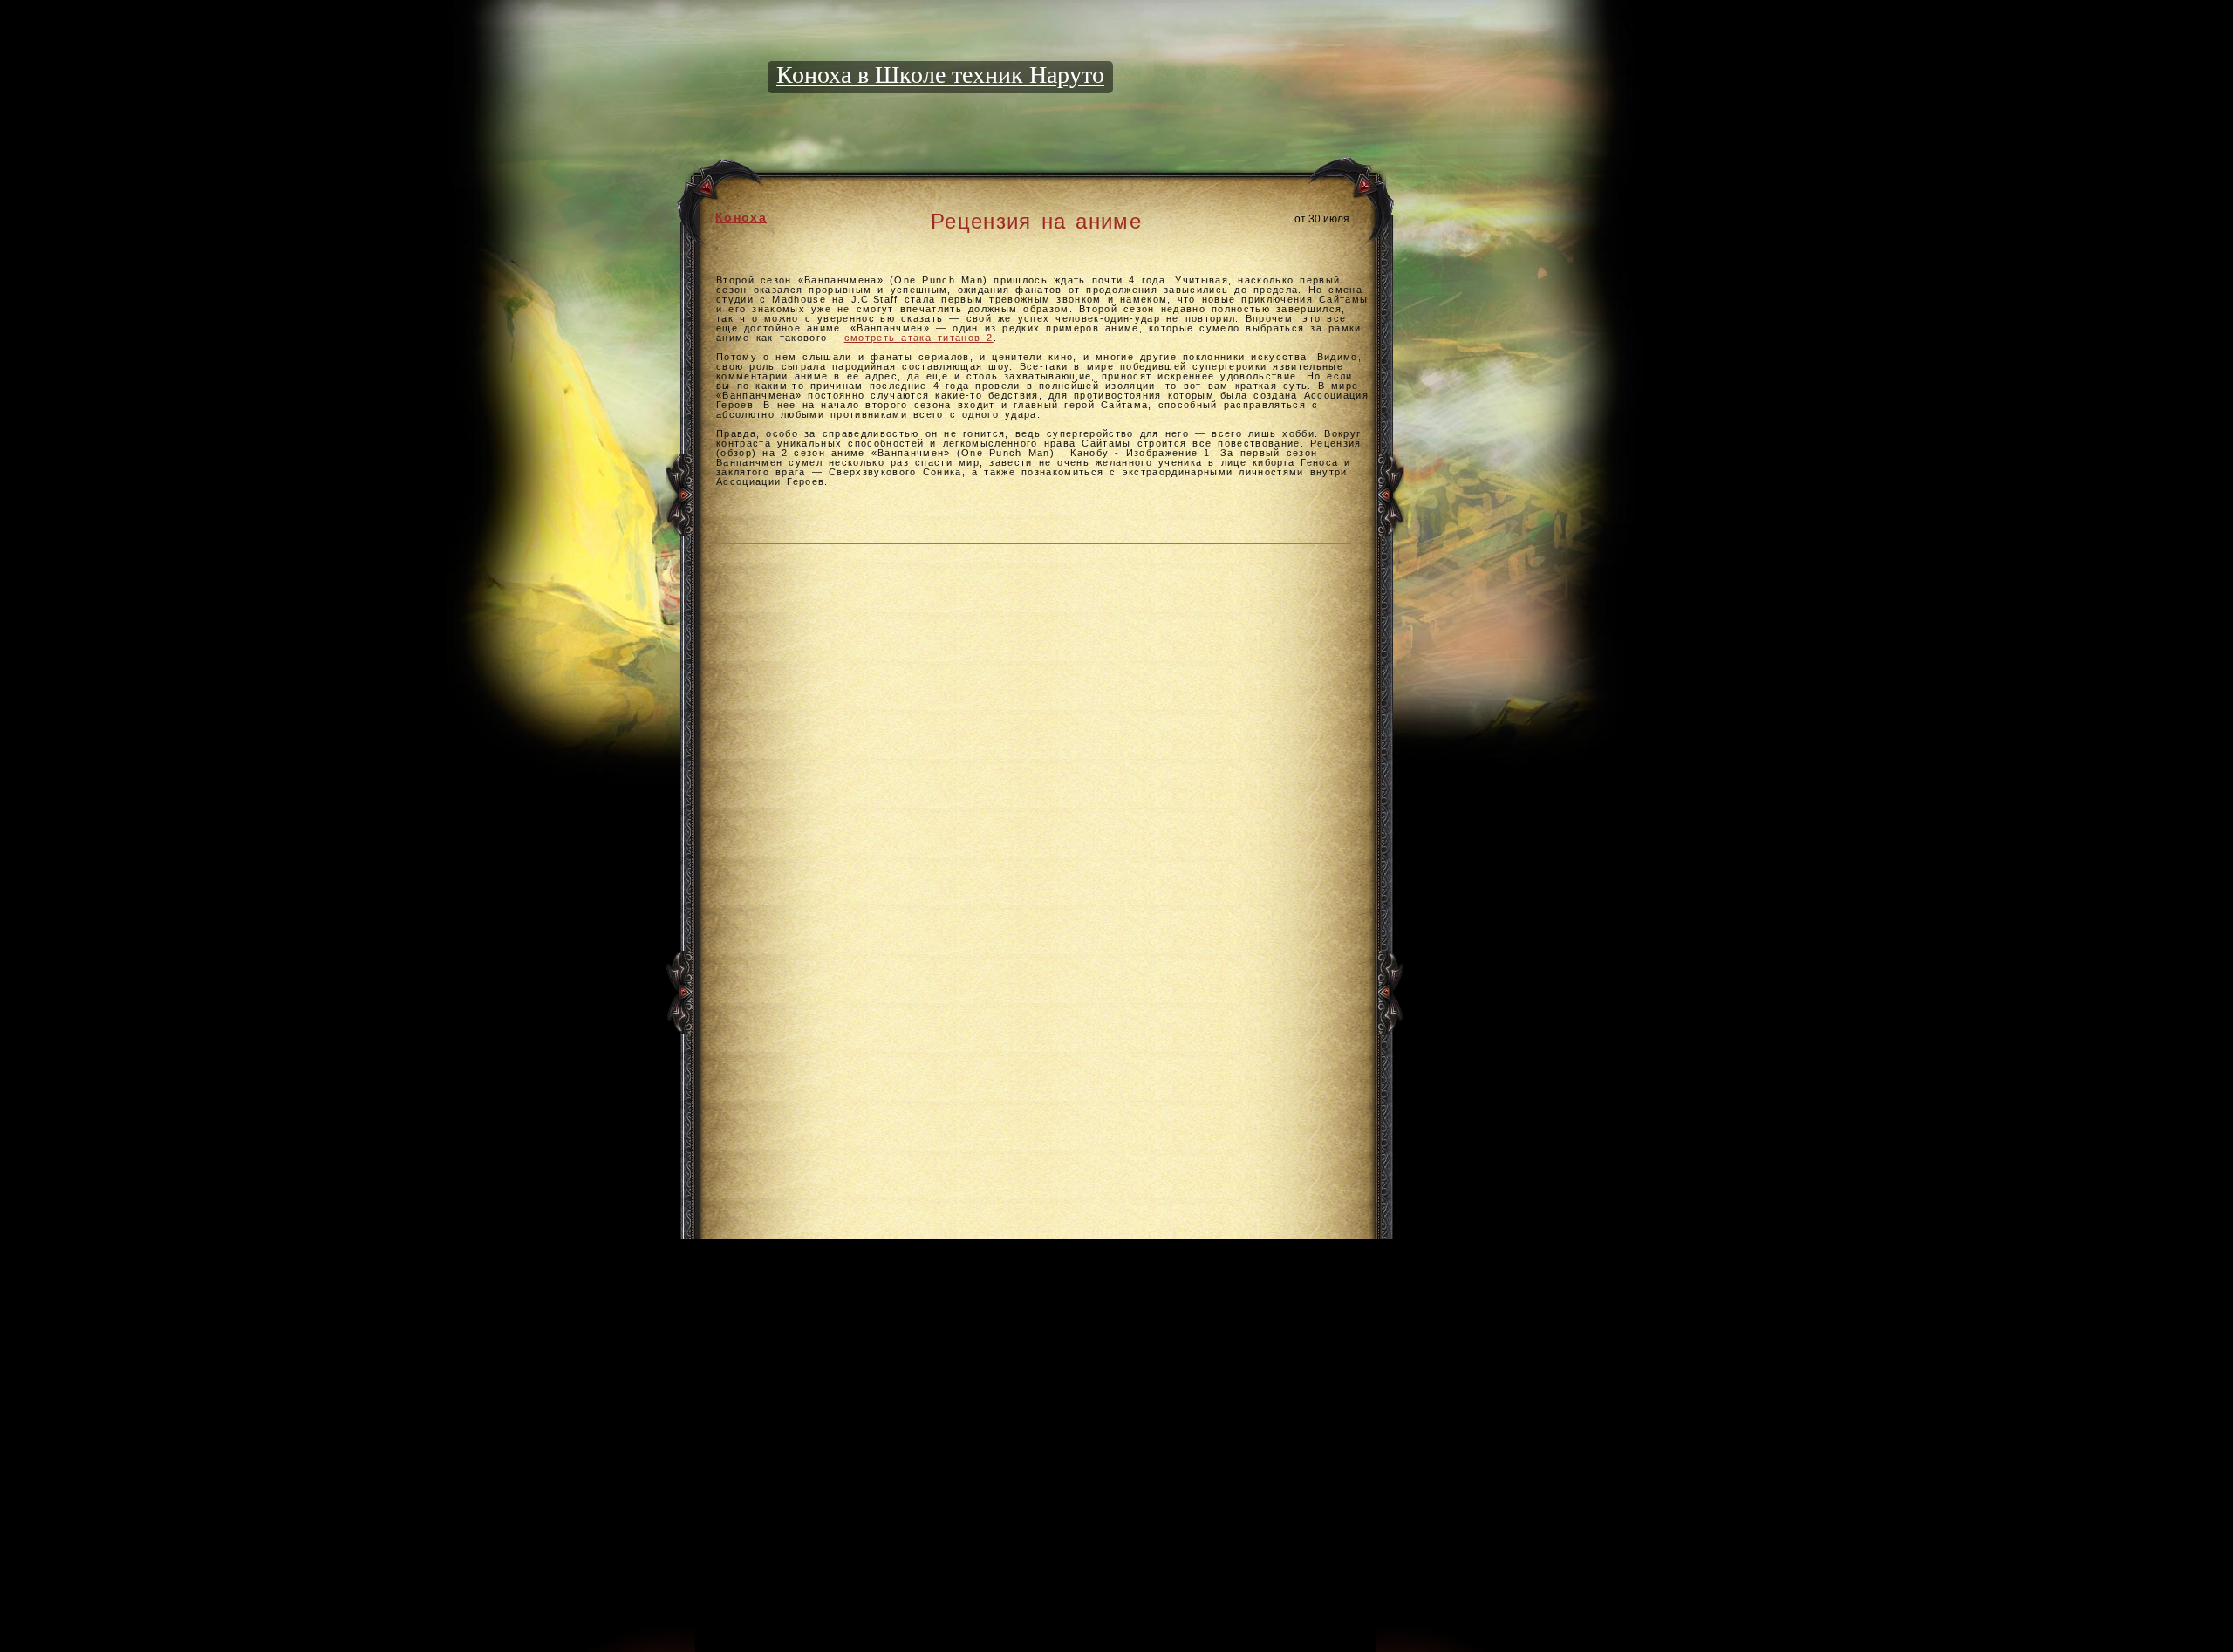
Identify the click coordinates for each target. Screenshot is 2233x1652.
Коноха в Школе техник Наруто (940, 75)
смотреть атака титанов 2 (919, 338)
